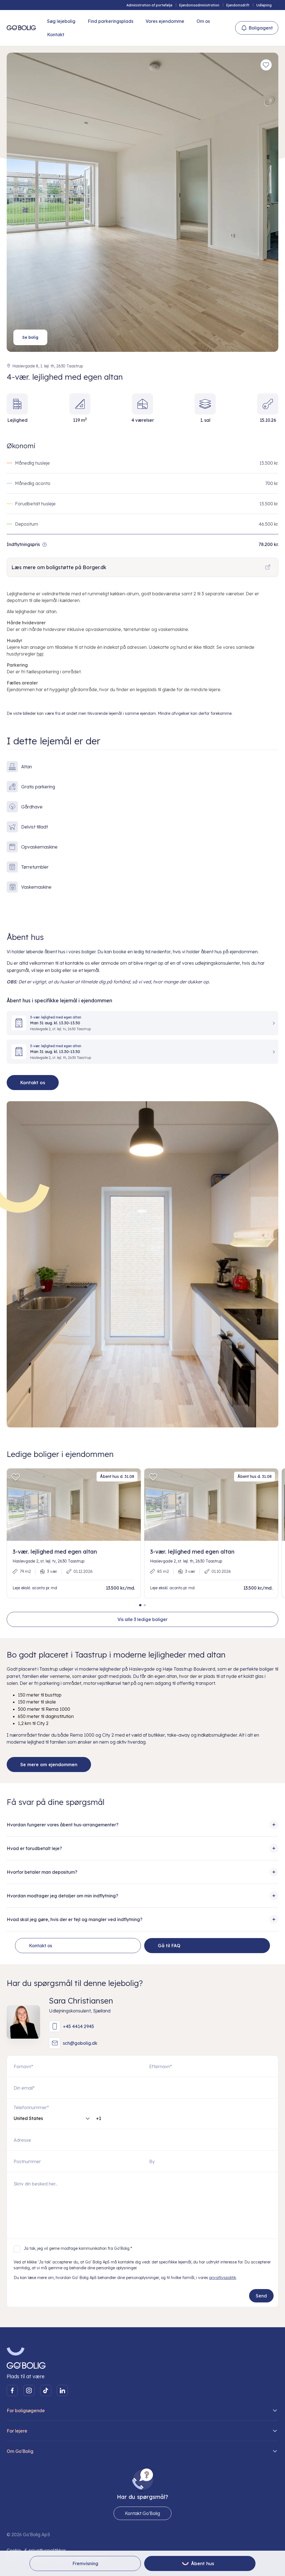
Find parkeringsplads (110, 21)
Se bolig (30, 337)
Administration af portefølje (149, 5)
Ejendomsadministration (199, 5)
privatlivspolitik (223, 2278)
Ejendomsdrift (238, 5)
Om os (203, 21)
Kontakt (56, 35)
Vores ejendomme (165, 21)
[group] (74, 1533)
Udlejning (264, 5)
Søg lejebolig (61, 21)
